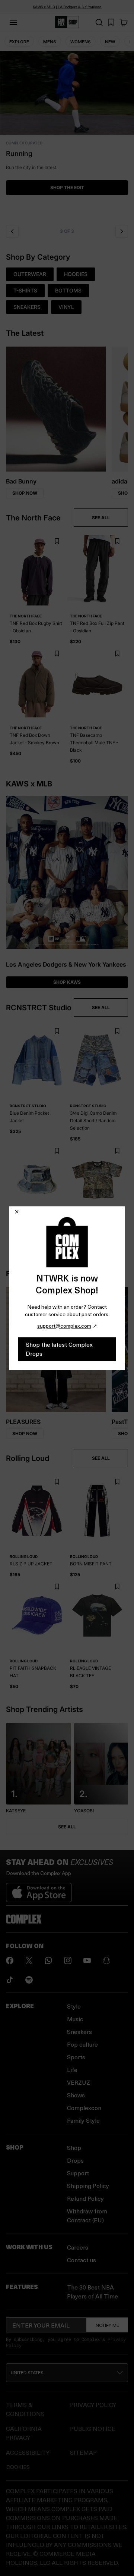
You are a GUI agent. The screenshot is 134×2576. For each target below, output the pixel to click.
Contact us (82, 2260)
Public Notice (93, 2428)
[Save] (57, 542)
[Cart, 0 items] (124, 22)
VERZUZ (79, 2082)
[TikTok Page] (10, 1980)
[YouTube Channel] (87, 1960)
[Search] (99, 22)
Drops (75, 2160)
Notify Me (107, 2325)
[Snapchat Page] (106, 1960)
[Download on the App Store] (39, 1890)
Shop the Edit (67, 187)
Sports (76, 2057)
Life (72, 2070)
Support (78, 2173)
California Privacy (24, 2433)
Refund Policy (85, 2198)
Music (75, 2019)
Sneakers (79, 2032)
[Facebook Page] (10, 1960)
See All (67, 1827)
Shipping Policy (88, 2186)
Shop (74, 2148)
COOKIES (18, 2467)
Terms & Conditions (25, 2409)
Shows (76, 2095)
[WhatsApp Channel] (48, 1960)
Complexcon (84, 2108)
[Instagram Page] (68, 1960)
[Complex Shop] (67, 22)
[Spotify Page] (29, 1980)
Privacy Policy (93, 2405)
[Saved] (111, 22)
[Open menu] (13, 22)
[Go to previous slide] (12, 231)
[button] (67, 136)
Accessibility (28, 2452)
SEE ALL (101, 518)
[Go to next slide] (122, 231)
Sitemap (83, 2452)
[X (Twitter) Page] (29, 1960)
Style (74, 2006)
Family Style (83, 2120)
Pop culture (82, 2044)
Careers (78, 2247)
